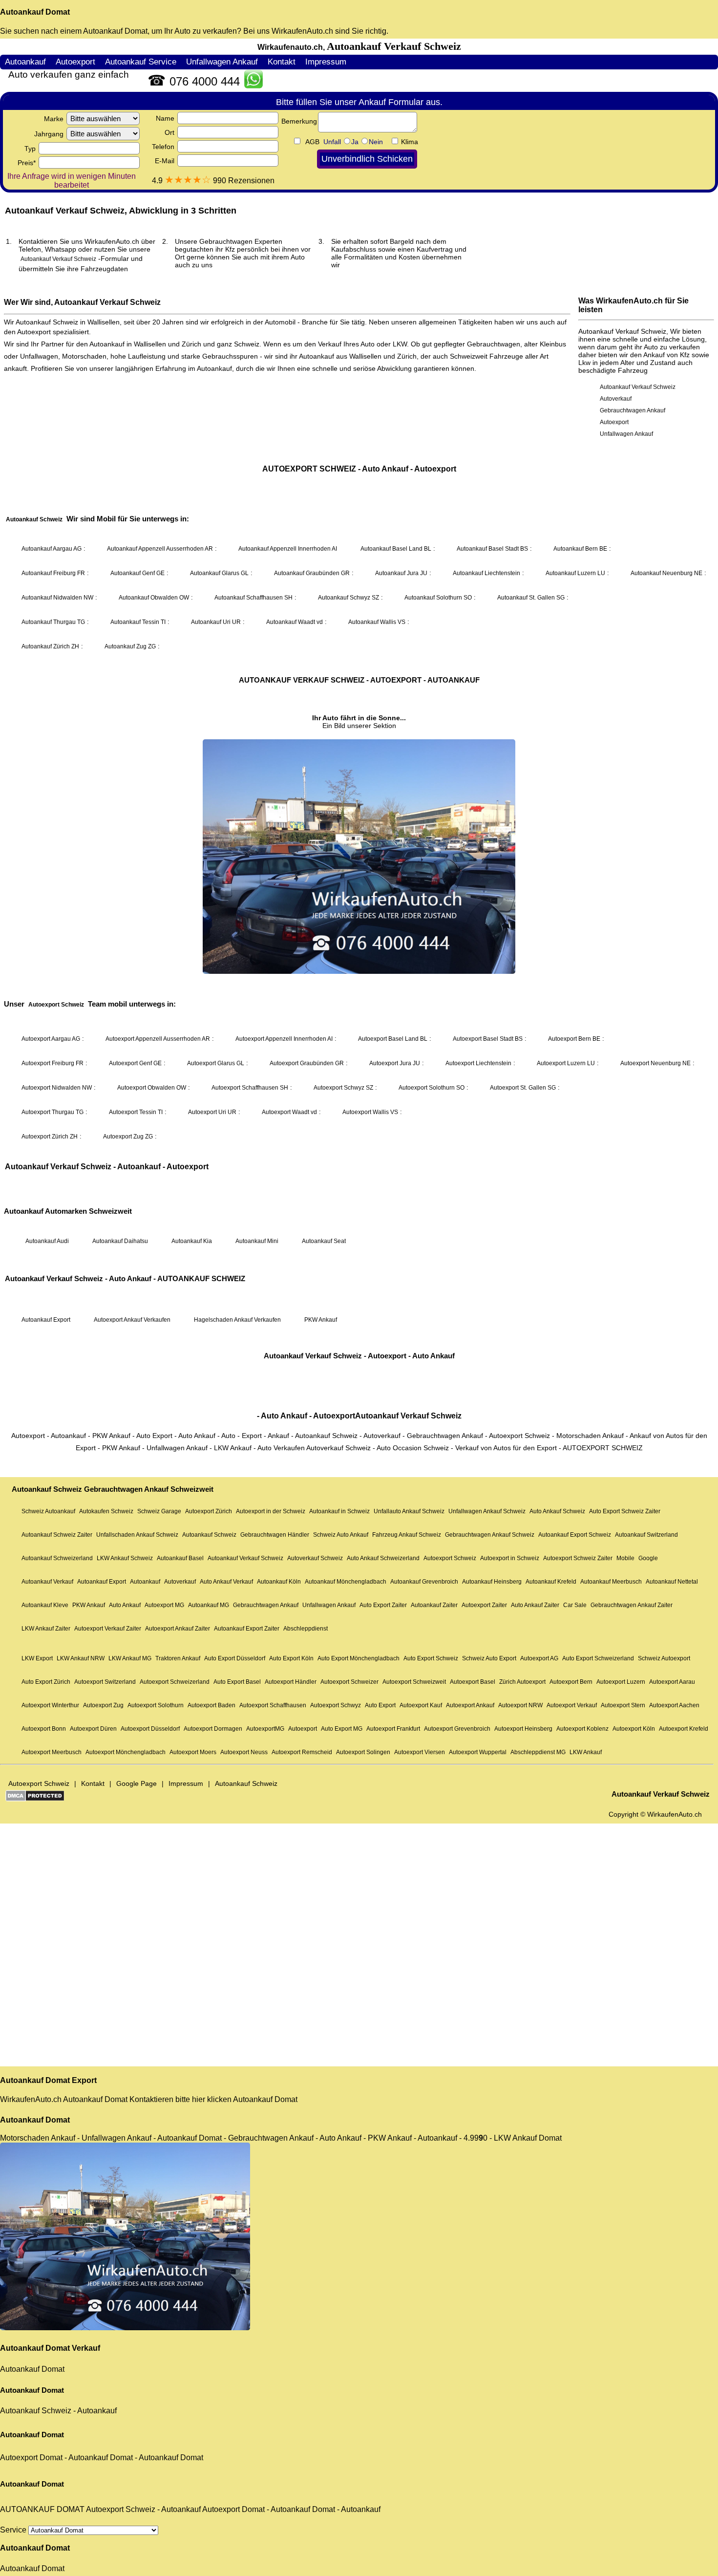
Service (14, 2530)
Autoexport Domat (31, 2458)
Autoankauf (97, 2411)
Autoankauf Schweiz (36, 2411)
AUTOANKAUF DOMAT (42, 2509)
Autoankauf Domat (35, 12)
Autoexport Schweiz (121, 2509)
